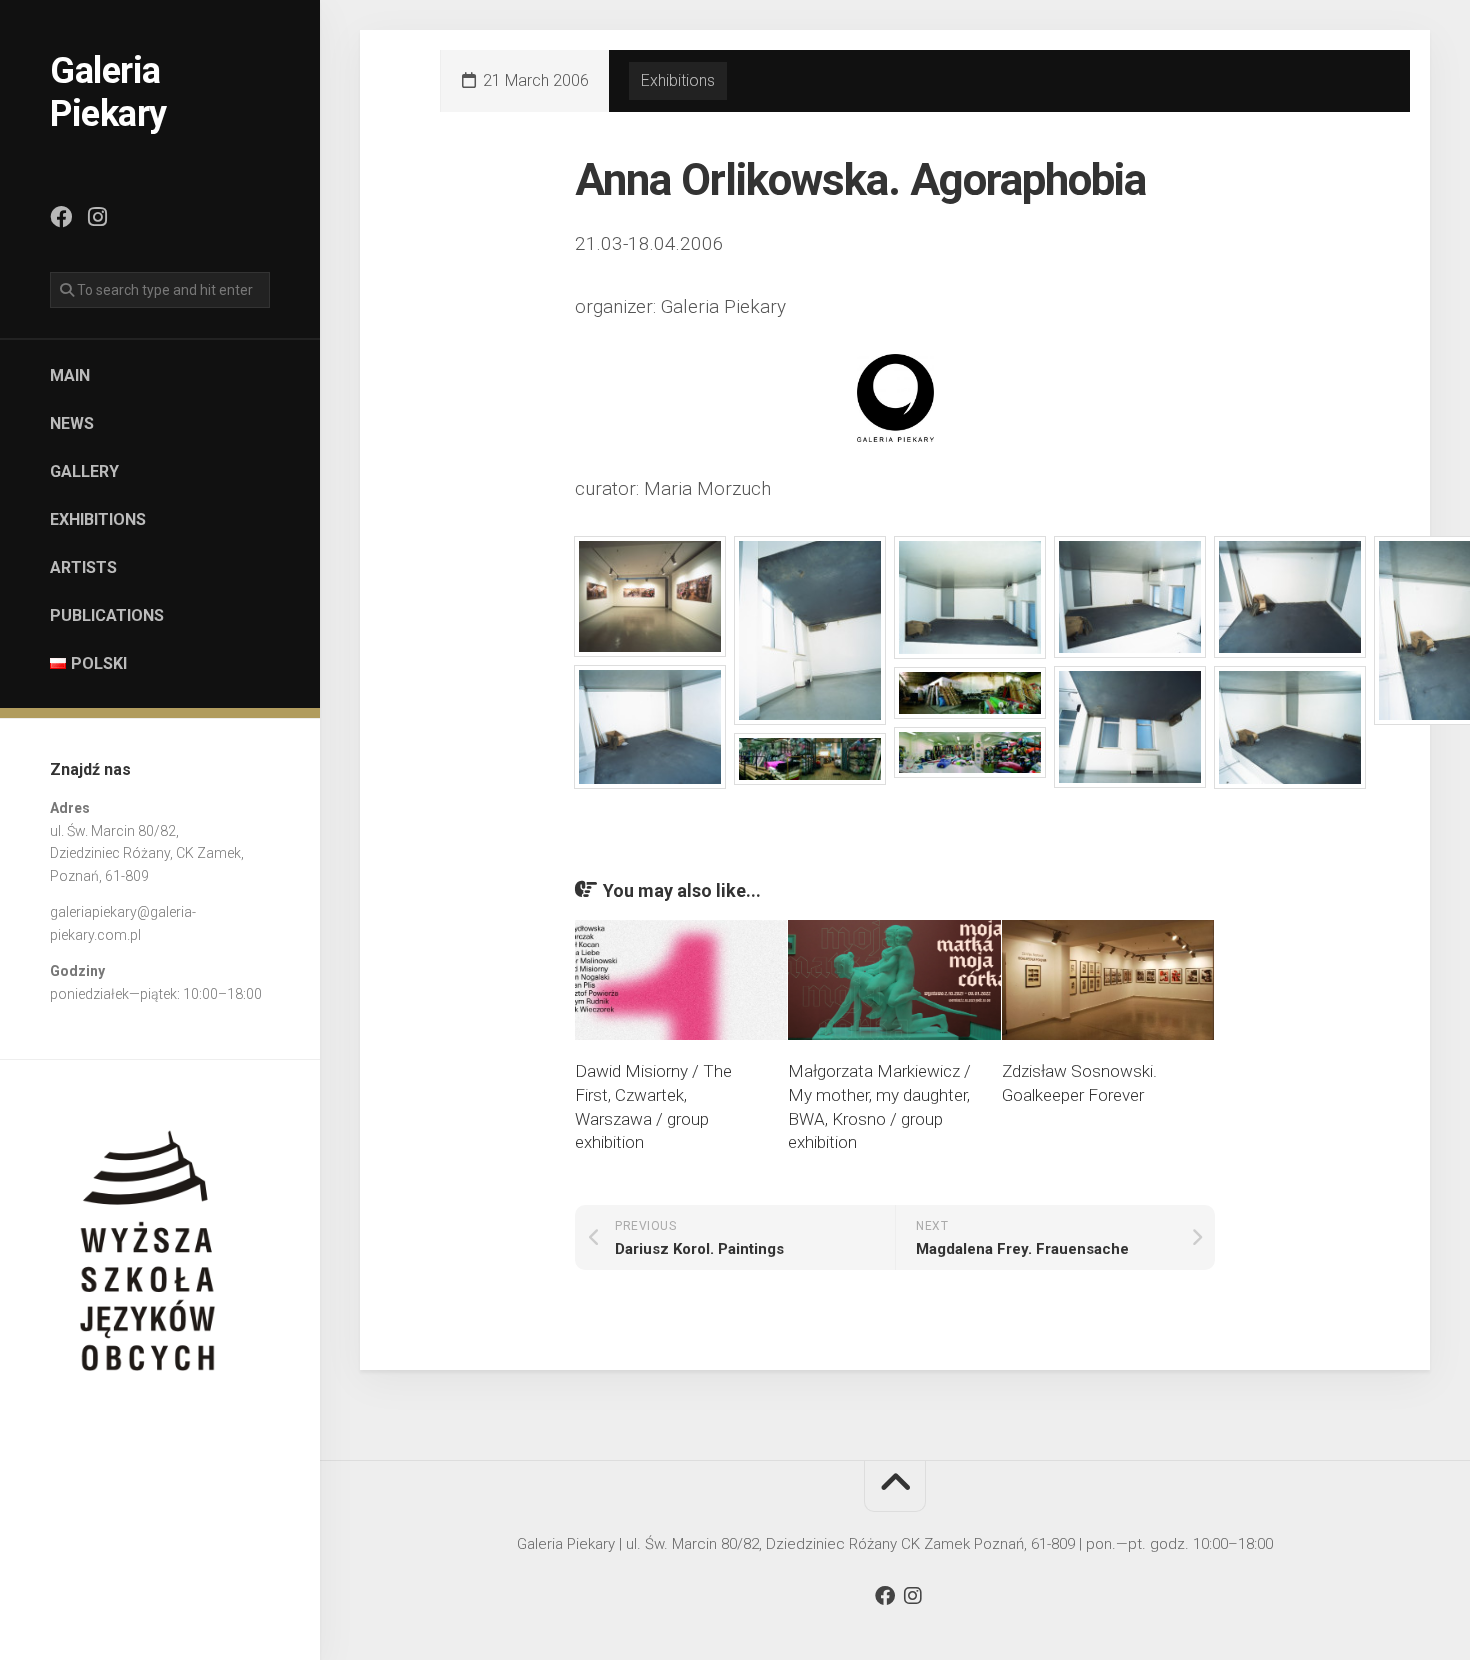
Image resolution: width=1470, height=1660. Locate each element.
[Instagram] (97, 217)
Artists (83, 567)
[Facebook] (61, 217)
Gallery (84, 471)
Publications (107, 615)
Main (70, 375)
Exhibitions (98, 519)
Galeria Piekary (108, 92)
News (72, 423)
